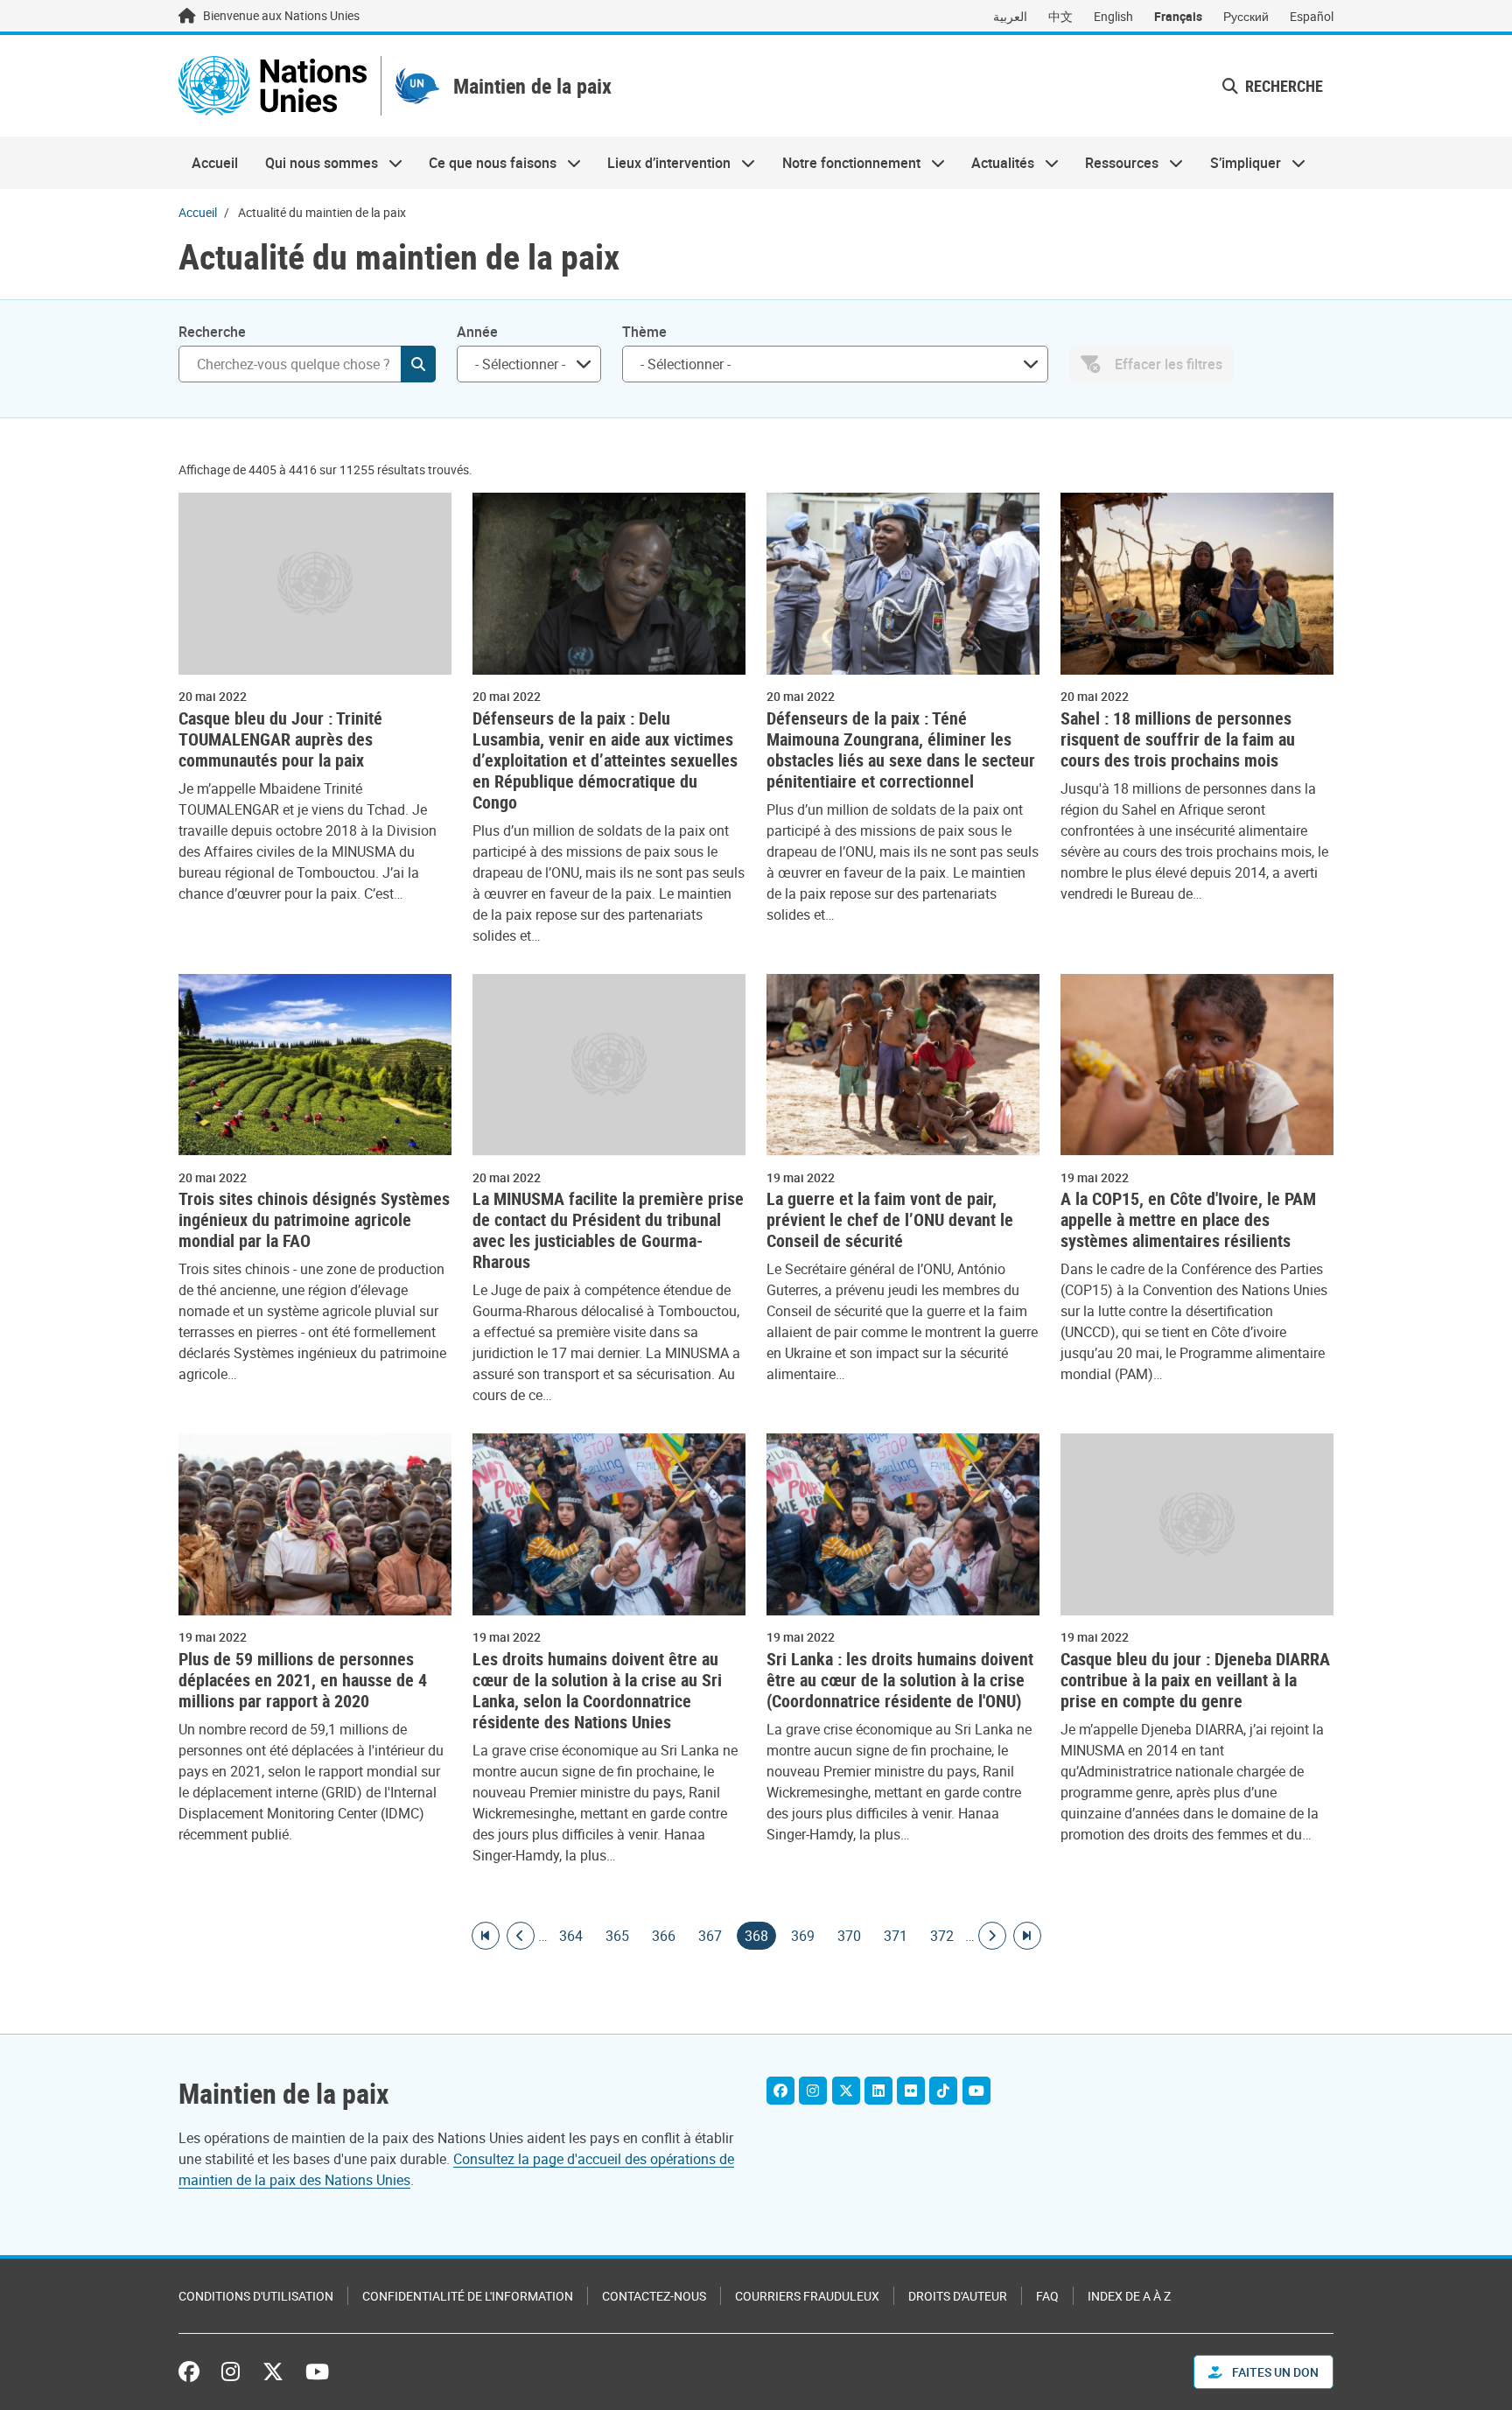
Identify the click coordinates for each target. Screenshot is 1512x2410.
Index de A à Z (1129, 2296)
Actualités (996, 163)
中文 (1060, 16)
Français (1178, 16)
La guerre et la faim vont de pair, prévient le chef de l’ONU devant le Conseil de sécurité (890, 1220)
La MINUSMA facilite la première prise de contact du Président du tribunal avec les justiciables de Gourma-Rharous (608, 1230)
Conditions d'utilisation (256, 2296)
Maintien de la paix (532, 86)
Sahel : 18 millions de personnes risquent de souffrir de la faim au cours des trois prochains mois (1178, 739)
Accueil (215, 163)
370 (849, 1936)
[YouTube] (976, 2091)
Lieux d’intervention (662, 163)
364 (571, 1936)
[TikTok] (943, 2091)
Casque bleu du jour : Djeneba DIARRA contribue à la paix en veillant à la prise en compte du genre (1195, 1680)
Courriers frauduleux (807, 2296)
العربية (1010, 16)
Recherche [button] (1282, 86)
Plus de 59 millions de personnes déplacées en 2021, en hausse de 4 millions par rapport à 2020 (303, 1680)
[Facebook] (780, 2091)
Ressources (1115, 163)
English (1113, 16)
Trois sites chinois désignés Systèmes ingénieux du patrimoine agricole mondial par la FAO (314, 1220)
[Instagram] (813, 2091)
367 (710, 1936)
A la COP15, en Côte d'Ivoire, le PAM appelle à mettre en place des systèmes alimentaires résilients (1188, 1220)
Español (1312, 16)
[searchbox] (522, 364)
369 (803, 1936)
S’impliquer (1239, 163)
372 (942, 1936)
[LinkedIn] (878, 2091)
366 (664, 1936)
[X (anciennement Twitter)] (273, 2371)
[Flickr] (911, 2091)
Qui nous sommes (314, 163)
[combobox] (529, 364)
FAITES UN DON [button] (1274, 2372)
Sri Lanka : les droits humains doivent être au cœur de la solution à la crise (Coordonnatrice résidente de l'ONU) (900, 1680)
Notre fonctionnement (845, 163)
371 (896, 1936)
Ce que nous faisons (486, 163)
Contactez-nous (654, 2296)
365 (617, 1936)
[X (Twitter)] (846, 2091)
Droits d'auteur (958, 2296)
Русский (1246, 16)
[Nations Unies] (273, 86)
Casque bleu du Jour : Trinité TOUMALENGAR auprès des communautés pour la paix (280, 739)
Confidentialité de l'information (468, 2296)
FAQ (1047, 2296)
